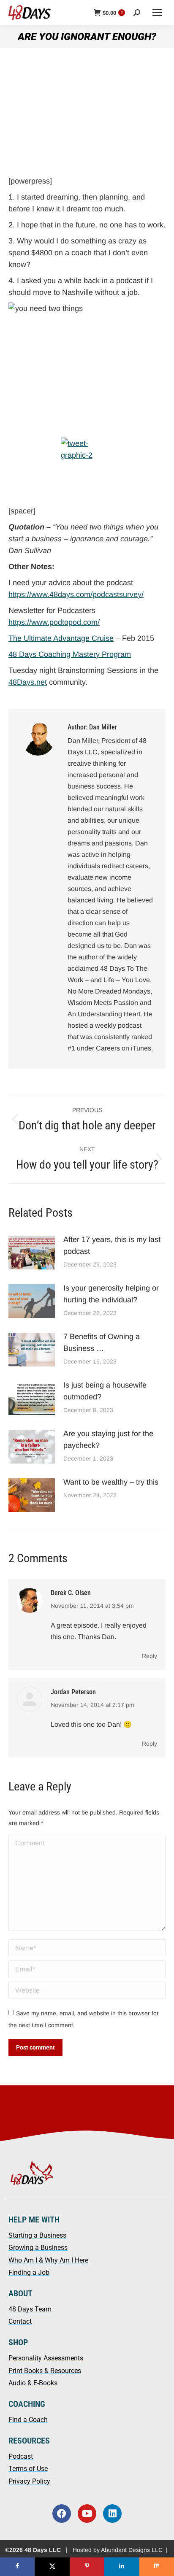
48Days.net (28, 682)
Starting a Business (37, 2235)
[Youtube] (87, 2514)
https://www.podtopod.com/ (54, 622)
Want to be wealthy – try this (112, 1482)
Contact (20, 2321)
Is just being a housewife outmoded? (105, 1391)
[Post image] (32, 1253)
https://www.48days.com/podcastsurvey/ (76, 594)
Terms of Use (28, 2469)
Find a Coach (28, 2420)
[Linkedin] (112, 2514)
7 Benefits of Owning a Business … (102, 1342)
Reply (150, 1656)
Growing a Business (38, 2248)
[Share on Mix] (157, 2567)
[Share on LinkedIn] (122, 2567)
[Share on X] (52, 2567)
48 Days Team (30, 2309)
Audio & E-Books (33, 2383)
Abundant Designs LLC (132, 2550)
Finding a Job (29, 2272)
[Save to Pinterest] (87, 2567)
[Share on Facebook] (17, 2567)
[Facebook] (62, 2514)
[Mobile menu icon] (157, 13)
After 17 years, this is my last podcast (112, 1245)
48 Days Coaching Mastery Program (70, 654)
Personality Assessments (46, 2358)
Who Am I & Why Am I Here (48, 2260)
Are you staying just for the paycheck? (108, 1439)
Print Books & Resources (45, 2371)
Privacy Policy (29, 2481)
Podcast (21, 2456)
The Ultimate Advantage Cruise (61, 638)
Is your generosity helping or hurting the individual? (111, 1294)
